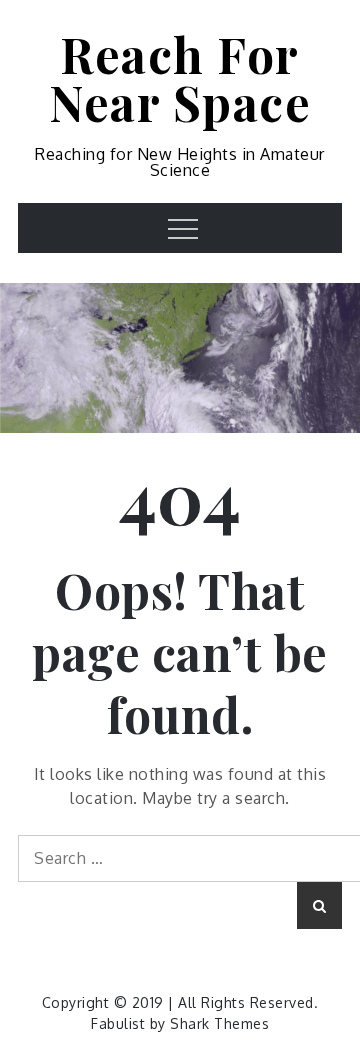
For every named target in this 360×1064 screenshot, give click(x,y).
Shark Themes (219, 1023)
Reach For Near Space (180, 78)
